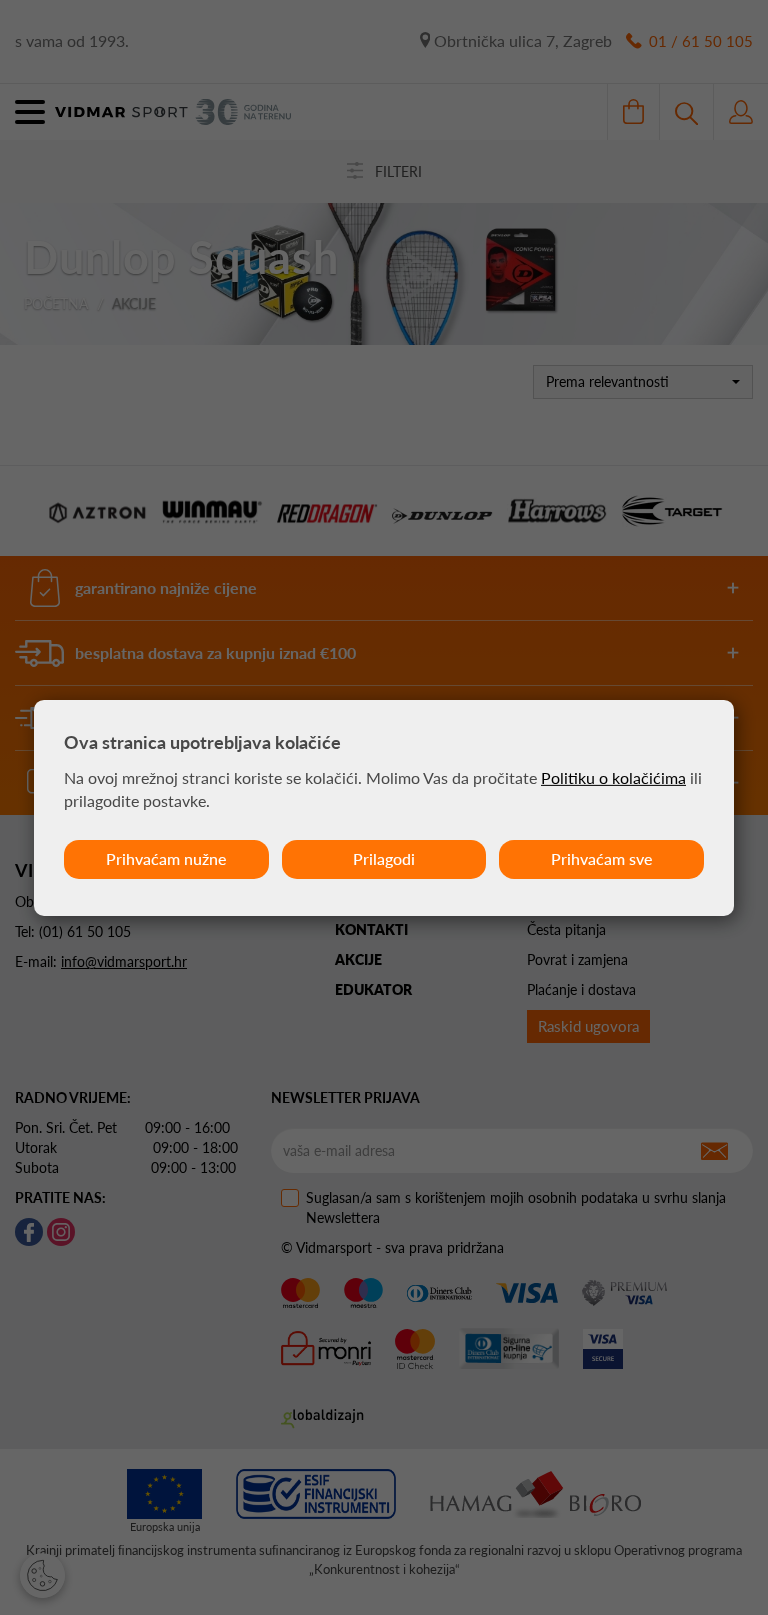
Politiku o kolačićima (613, 777)
